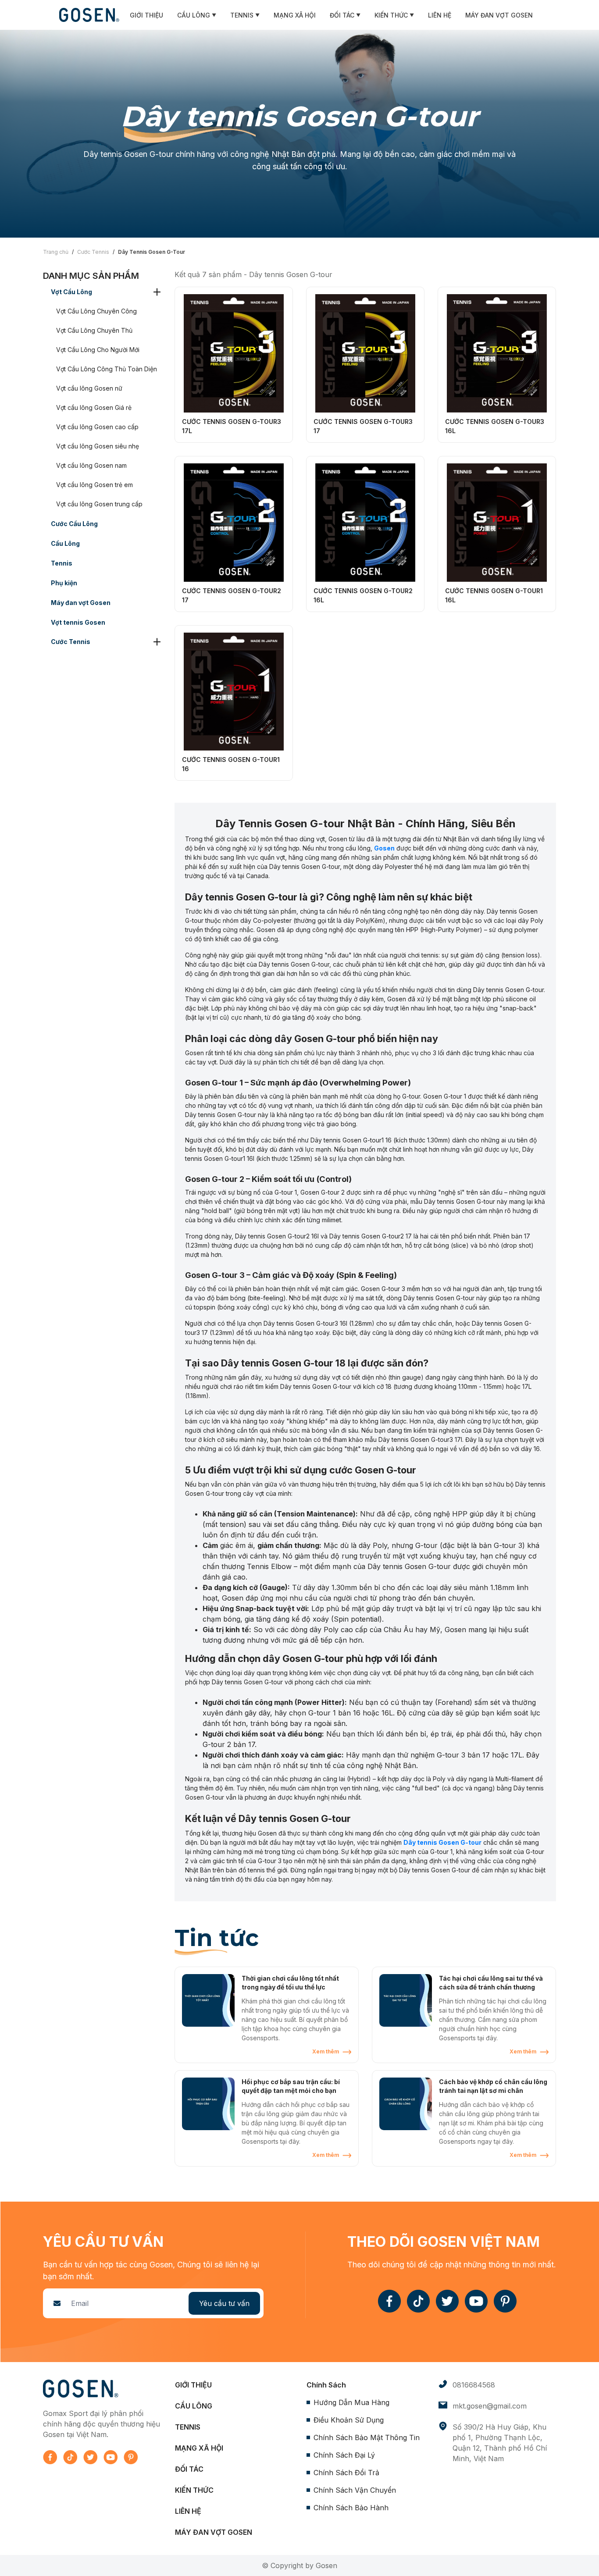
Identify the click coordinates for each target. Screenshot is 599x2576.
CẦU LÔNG (197, 15)
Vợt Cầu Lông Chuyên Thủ (94, 330)
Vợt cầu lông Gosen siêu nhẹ (98, 446)
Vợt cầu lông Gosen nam (91, 465)
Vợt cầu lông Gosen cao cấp (97, 427)
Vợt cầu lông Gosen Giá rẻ (94, 407)
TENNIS (245, 15)
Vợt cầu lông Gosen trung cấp (99, 504)
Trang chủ (56, 252)
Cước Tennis (93, 252)
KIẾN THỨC (394, 15)
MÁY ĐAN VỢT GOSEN (499, 15)
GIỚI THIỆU (146, 15)
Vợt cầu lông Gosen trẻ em (94, 485)
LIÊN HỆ (440, 15)
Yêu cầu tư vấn (224, 2303)
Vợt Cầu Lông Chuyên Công (96, 311)
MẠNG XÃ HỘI (295, 15)
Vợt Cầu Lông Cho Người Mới (98, 350)
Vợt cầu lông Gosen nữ (89, 388)
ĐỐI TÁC (345, 15)
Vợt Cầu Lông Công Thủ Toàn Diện (107, 369)
